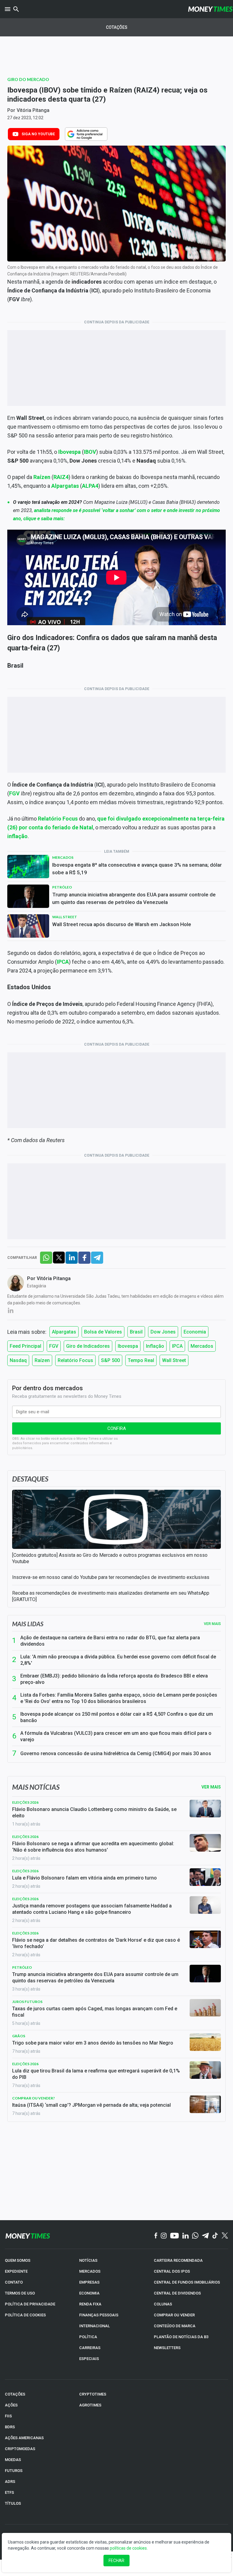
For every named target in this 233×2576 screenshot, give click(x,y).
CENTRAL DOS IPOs (172, 2271)
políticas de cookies (128, 2548)
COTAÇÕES (15, 2394)
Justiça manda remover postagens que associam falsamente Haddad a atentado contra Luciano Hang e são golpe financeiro (92, 1909)
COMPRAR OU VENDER (174, 2315)
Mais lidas (28, 1624)
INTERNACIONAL (95, 2326)
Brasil (136, 1332)
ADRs (10, 2482)
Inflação (155, 1346)
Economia (195, 1332)
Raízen (42, 1360)
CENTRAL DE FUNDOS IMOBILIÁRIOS (187, 2282)
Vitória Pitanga (33, 110)
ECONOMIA (89, 2293)
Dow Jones (163, 1332)
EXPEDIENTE (16, 2271)
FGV (54, 1346)
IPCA (63, 962)
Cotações (117, 27)
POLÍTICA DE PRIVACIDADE (30, 2304)
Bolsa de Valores (103, 1332)
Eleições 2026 (25, 1802)
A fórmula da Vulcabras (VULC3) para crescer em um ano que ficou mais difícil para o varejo (116, 1736)
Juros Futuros (27, 2002)
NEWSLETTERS (167, 2348)
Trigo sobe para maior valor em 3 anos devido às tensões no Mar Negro (93, 2043)
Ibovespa (128, 1346)
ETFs (9, 2492)
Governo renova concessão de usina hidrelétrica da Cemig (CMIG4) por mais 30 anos (116, 1753)
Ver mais (212, 1624)
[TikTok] (215, 2236)
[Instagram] (164, 2236)
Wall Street (65, 917)
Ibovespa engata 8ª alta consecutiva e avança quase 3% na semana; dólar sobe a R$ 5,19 (137, 869)
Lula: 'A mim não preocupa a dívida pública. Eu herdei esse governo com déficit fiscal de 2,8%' (118, 1660)
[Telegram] (205, 2236)
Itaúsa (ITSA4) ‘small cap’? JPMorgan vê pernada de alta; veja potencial (91, 2105)
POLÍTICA (88, 2337)
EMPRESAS (89, 2282)
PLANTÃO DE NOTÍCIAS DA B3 (181, 2337)
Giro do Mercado (28, 79)
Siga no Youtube (38, 134)
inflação (17, 836)
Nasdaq (18, 1360)
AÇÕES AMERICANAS (24, 2438)
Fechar (116, 2561)
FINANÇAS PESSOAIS (99, 2315)
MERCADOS (90, 2271)
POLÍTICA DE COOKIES (25, 2315)
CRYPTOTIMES (93, 2394)
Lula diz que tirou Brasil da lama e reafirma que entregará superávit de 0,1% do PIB (96, 2074)
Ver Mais (211, 1787)
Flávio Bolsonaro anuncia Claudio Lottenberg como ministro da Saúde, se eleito (94, 1812)
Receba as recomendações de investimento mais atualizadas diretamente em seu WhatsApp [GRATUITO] (111, 1596)
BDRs (10, 2427)
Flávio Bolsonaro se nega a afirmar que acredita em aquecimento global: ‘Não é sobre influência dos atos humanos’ (93, 1847)
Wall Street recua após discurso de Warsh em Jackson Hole (122, 924)
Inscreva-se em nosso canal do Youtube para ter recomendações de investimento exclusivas (111, 1577)
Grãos (19, 2036)
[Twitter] (225, 2236)
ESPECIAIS (89, 2359)
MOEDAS (13, 2460)
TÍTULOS (13, 2503)
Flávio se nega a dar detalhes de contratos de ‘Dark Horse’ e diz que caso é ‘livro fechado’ (96, 1943)
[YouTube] (175, 2236)
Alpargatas (64, 1332)
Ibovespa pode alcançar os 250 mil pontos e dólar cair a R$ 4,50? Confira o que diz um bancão (117, 1717)
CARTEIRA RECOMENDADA (178, 2260)
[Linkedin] (186, 2236)
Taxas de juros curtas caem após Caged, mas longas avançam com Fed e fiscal (95, 2012)
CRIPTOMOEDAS (20, 2449)
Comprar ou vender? (34, 2098)
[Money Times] (210, 9)
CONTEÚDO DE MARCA (175, 2326)
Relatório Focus (75, 1360)
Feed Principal (25, 1346)
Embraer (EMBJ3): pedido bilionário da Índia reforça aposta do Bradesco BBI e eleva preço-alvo (114, 1679)
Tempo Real (141, 1360)
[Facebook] (156, 2236)
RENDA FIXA (90, 2304)
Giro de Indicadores (88, 1346)
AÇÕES (11, 2405)
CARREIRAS (90, 2348)
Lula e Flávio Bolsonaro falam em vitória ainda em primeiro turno (84, 1878)
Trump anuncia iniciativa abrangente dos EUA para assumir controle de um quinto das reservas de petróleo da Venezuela (134, 898)
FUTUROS (14, 2471)
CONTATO (14, 2282)
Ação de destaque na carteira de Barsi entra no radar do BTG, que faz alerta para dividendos (110, 1641)
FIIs (8, 2416)
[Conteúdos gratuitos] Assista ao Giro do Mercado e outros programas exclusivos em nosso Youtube (110, 1558)
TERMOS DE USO (20, 2293)
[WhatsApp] (195, 2236)
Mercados (63, 857)
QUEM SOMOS (18, 2260)
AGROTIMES (90, 2405)
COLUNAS (163, 2304)
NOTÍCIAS (88, 2260)
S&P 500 (110, 1360)
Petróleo (62, 887)
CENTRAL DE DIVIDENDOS (177, 2293)
